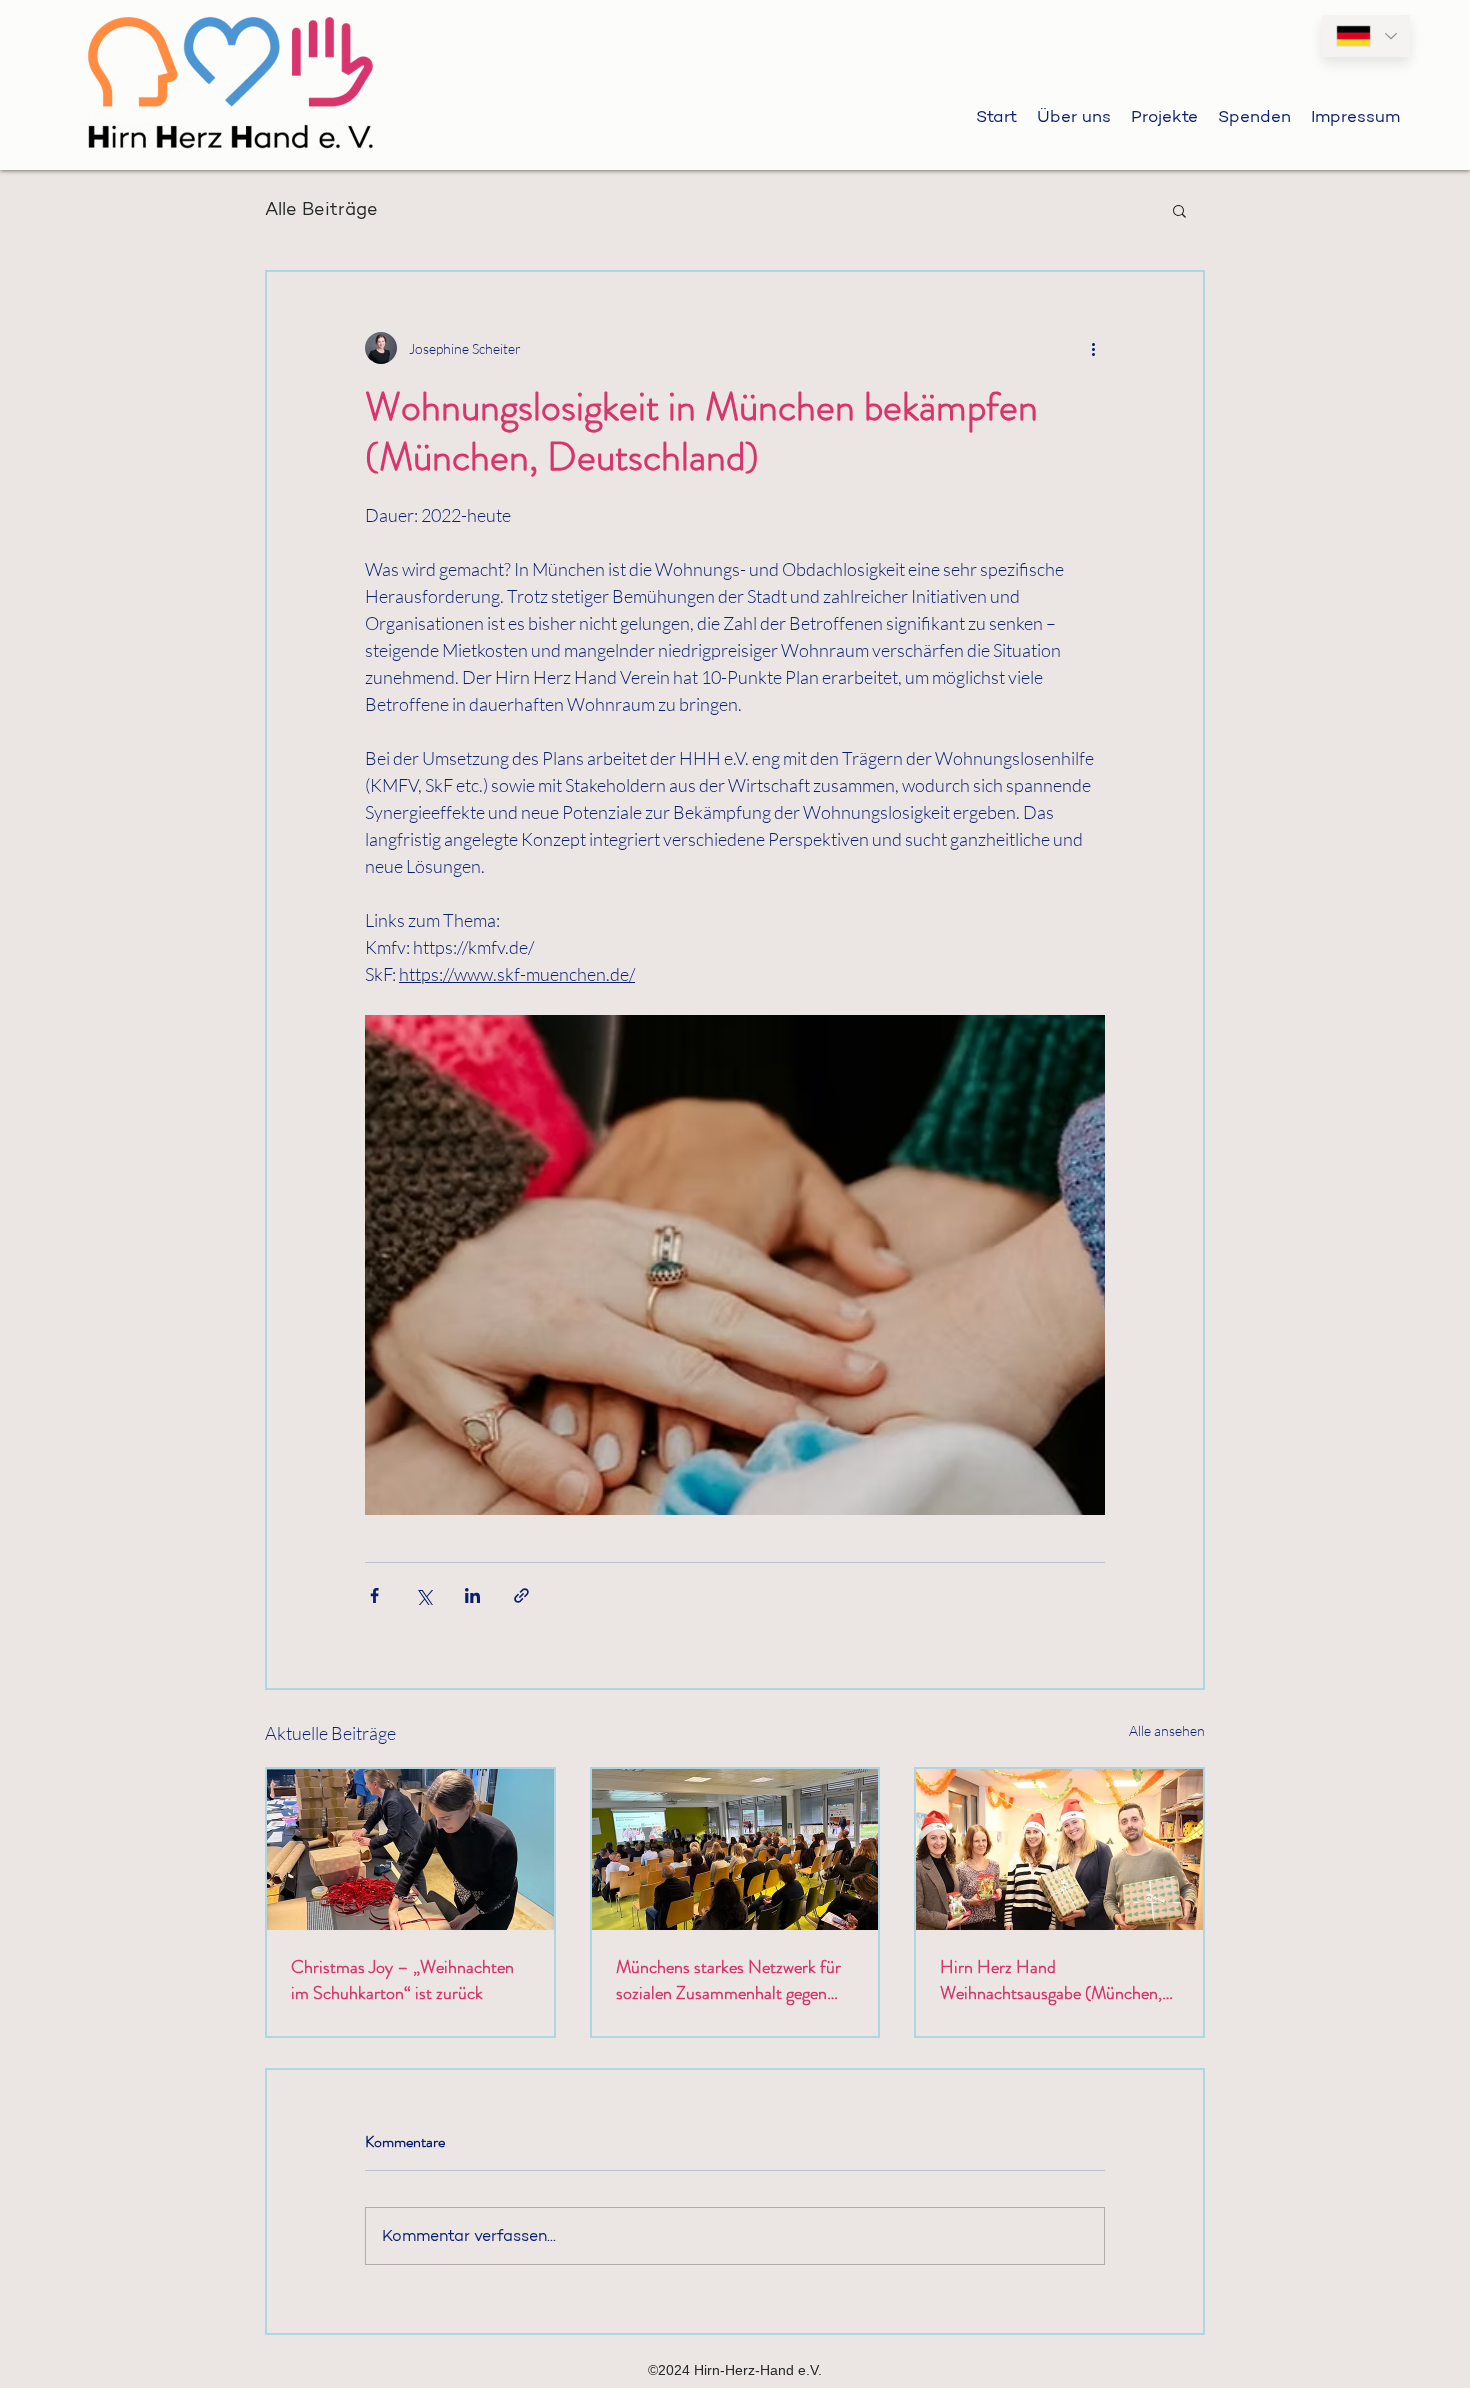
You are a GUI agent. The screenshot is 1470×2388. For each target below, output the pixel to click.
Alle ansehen (1167, 1730)
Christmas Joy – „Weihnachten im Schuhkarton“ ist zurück (402, 1980)
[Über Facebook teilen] (374, 1595)
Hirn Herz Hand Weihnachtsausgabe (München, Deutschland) (1051, 1980)
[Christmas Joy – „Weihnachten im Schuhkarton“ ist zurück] (410, 1849)
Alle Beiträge (321, 209)
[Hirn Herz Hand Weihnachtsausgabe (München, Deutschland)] (1059, 1849)
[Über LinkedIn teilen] (472, 1595)
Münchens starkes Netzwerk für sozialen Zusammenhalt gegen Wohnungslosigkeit (728, 1980)
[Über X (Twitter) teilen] (423, 1595)
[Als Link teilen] (521, 1595)
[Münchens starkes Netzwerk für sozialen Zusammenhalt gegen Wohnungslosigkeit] (735, 1849)
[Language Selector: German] (1366, 36)
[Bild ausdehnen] (735, 1265)
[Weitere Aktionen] (1093, 348)
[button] (1179, 210)
